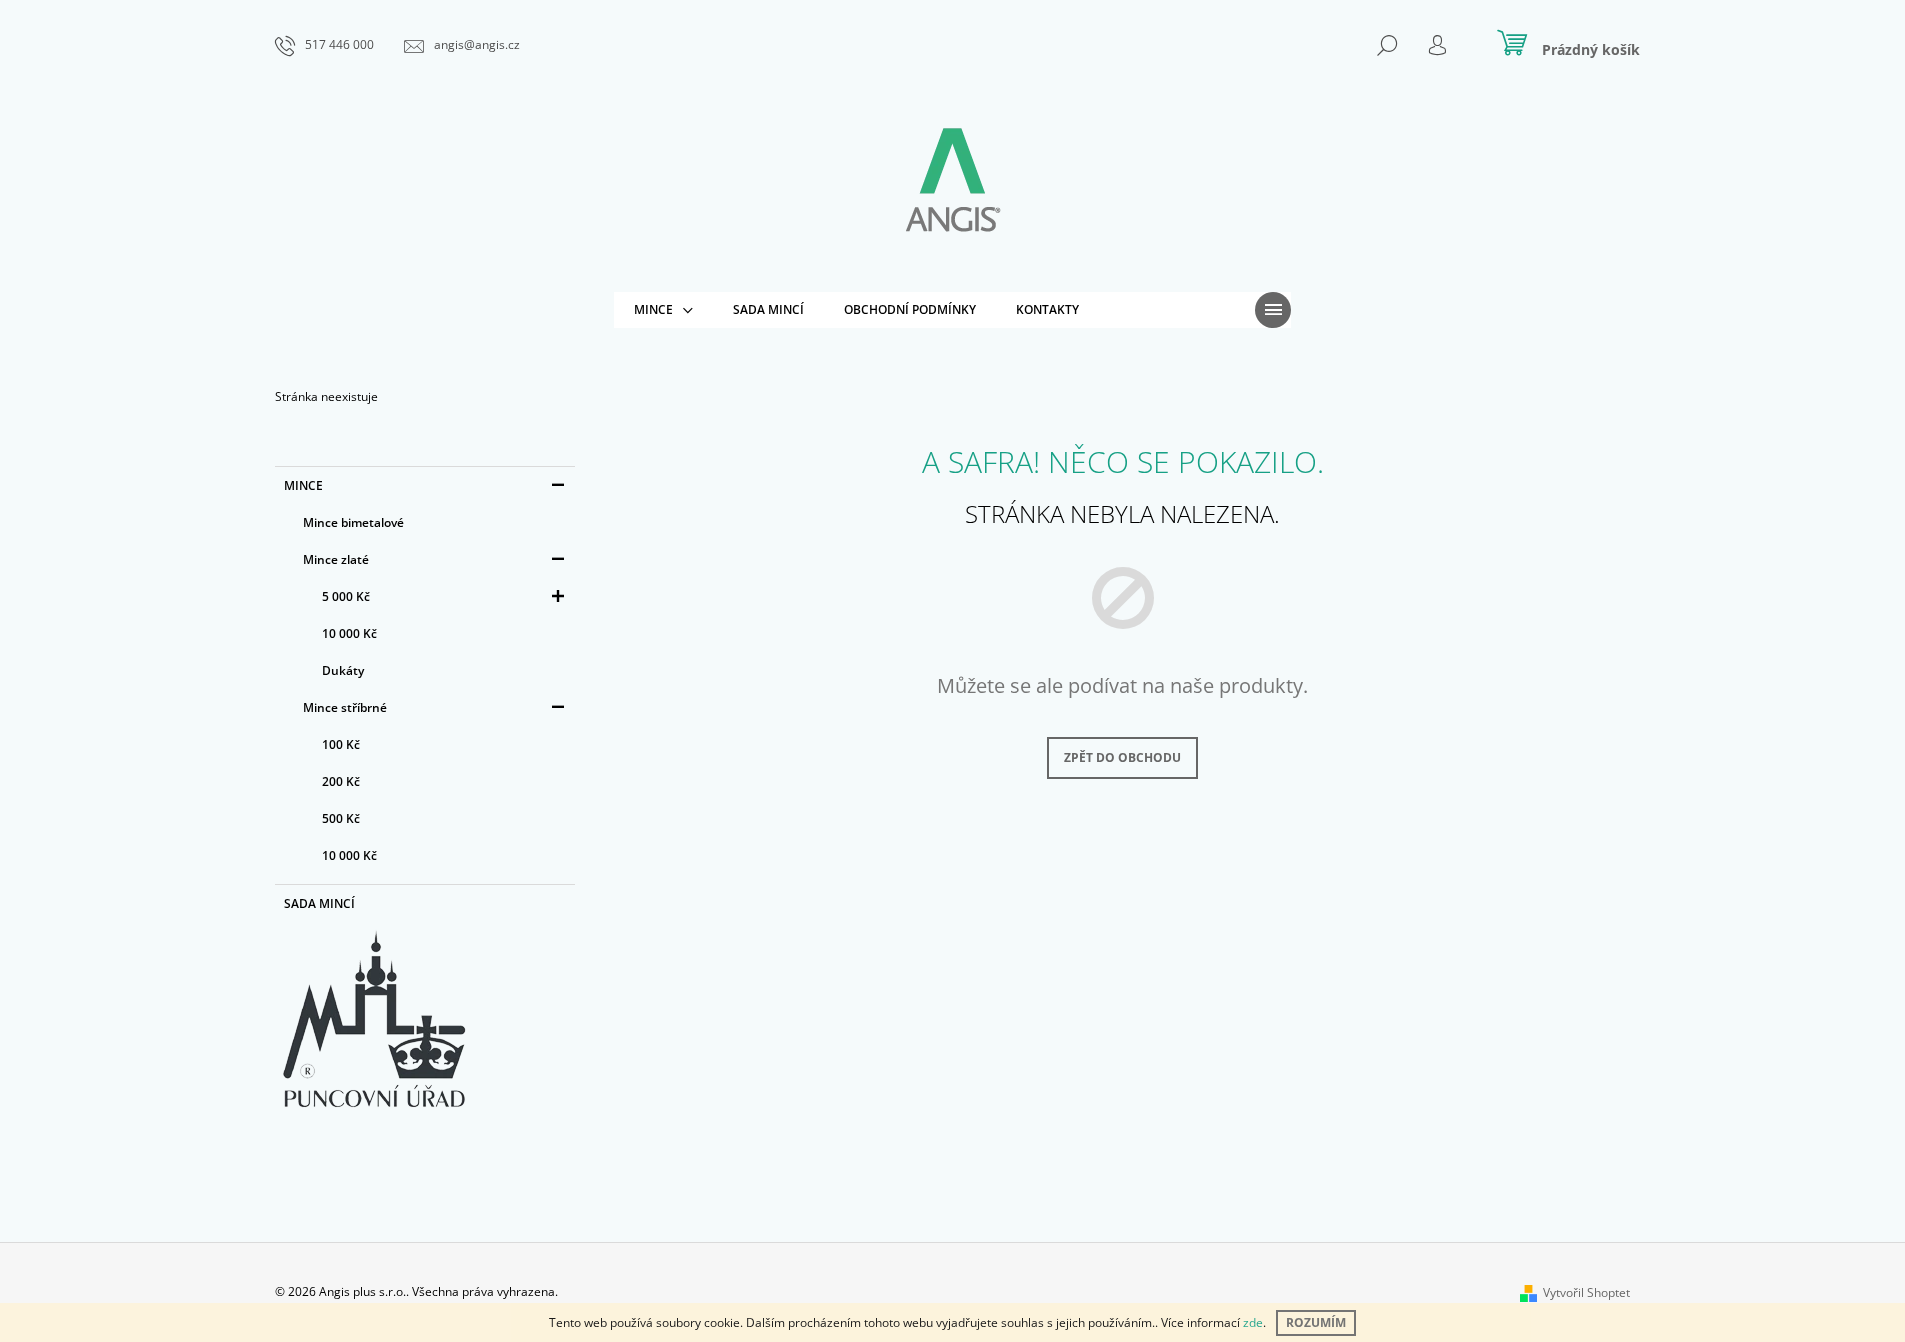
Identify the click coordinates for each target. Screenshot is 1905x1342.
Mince (303, 485)
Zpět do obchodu (1122, 757)
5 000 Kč (346, 596)
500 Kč (341, 818)
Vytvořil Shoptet (1586, 1292)
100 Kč (341, 744)
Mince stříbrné (345, 707)
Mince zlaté (336, 559)
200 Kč (341, 781)
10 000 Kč (349, 633)
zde (1253, 1322)
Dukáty (343, 670)
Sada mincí (319, 903)
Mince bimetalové (353, 522)
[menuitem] (663, 310)
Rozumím (1316, 1322)
